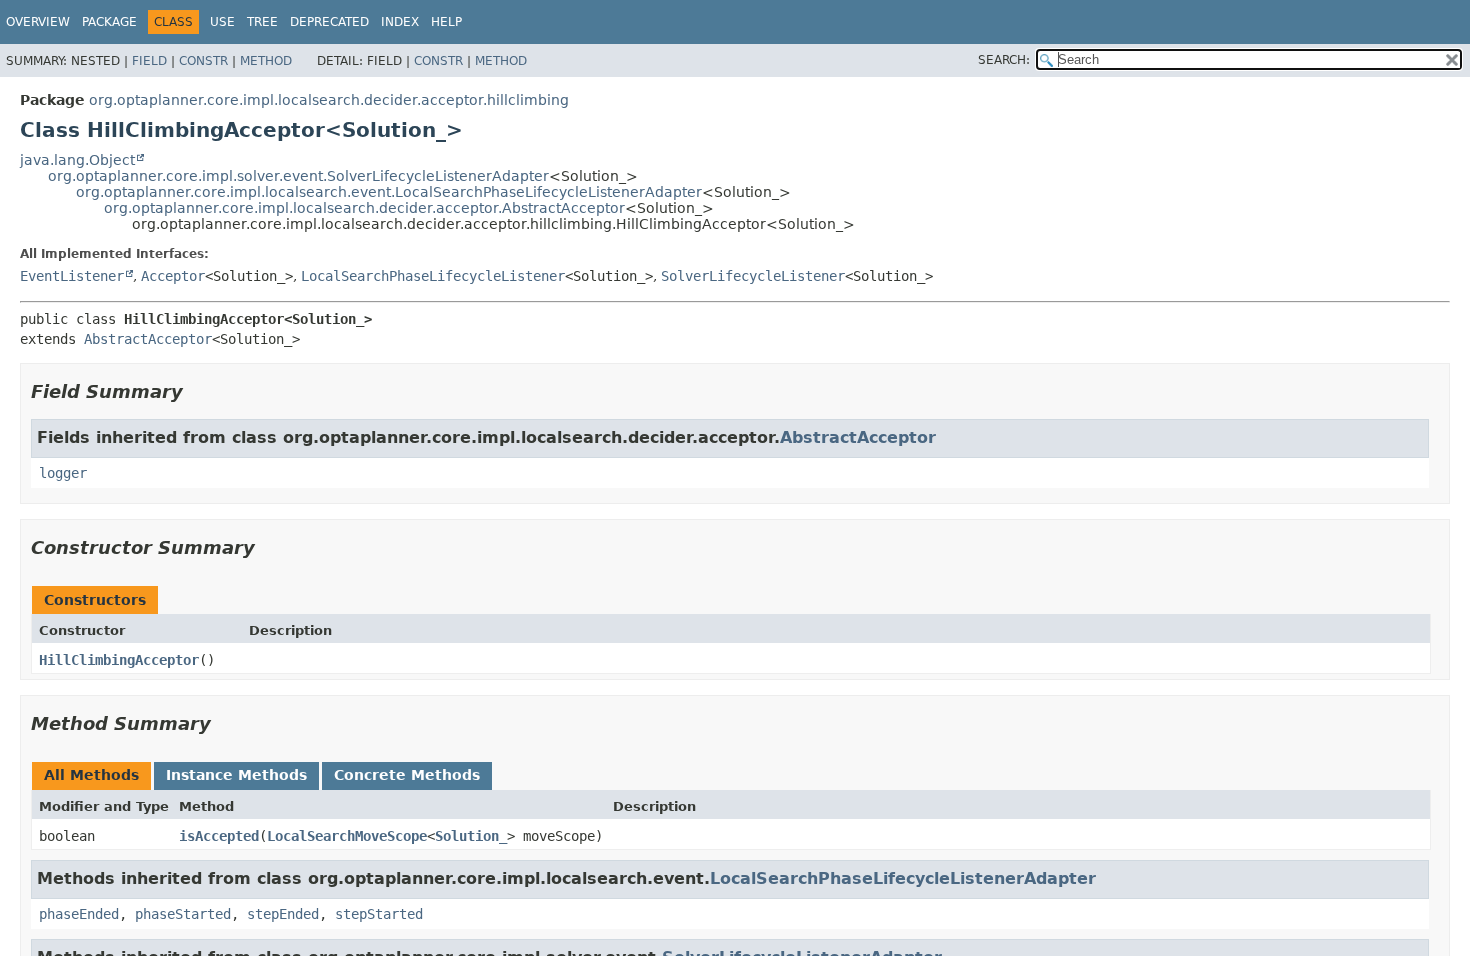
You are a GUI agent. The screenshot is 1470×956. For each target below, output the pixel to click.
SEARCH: (1004, 60)
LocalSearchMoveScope (347, 836)
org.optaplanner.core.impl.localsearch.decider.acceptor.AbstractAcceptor (364, 208)
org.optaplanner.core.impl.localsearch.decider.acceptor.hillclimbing (329, 100)
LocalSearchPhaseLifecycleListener (433, 276)
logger (63, 473)
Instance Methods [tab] (236, 775)
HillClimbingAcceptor (119, 660)
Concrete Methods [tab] (407, 775)
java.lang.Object (77, 160)
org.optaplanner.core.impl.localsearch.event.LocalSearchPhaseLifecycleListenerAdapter (389, 192)
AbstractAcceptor (148, 339)
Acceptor (173, 276)
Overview (38, 22)
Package (109, 22)
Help (446, 22)
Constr (203, 61)
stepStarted (379, 914)
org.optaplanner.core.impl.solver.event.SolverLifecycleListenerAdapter (298, 176)
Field (149, 61)
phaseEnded (79, 914)
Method (266, 61)
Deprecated (329, 22)
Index (400, 22)
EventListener (72, 276)
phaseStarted (183, 914)
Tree (262, 22)
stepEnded (283, 914)
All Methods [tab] (91, 775)
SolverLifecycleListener (753, 276)
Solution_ (471, 836)
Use (222, 22)
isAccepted (219, 836)
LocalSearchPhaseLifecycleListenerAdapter (903, 878)
